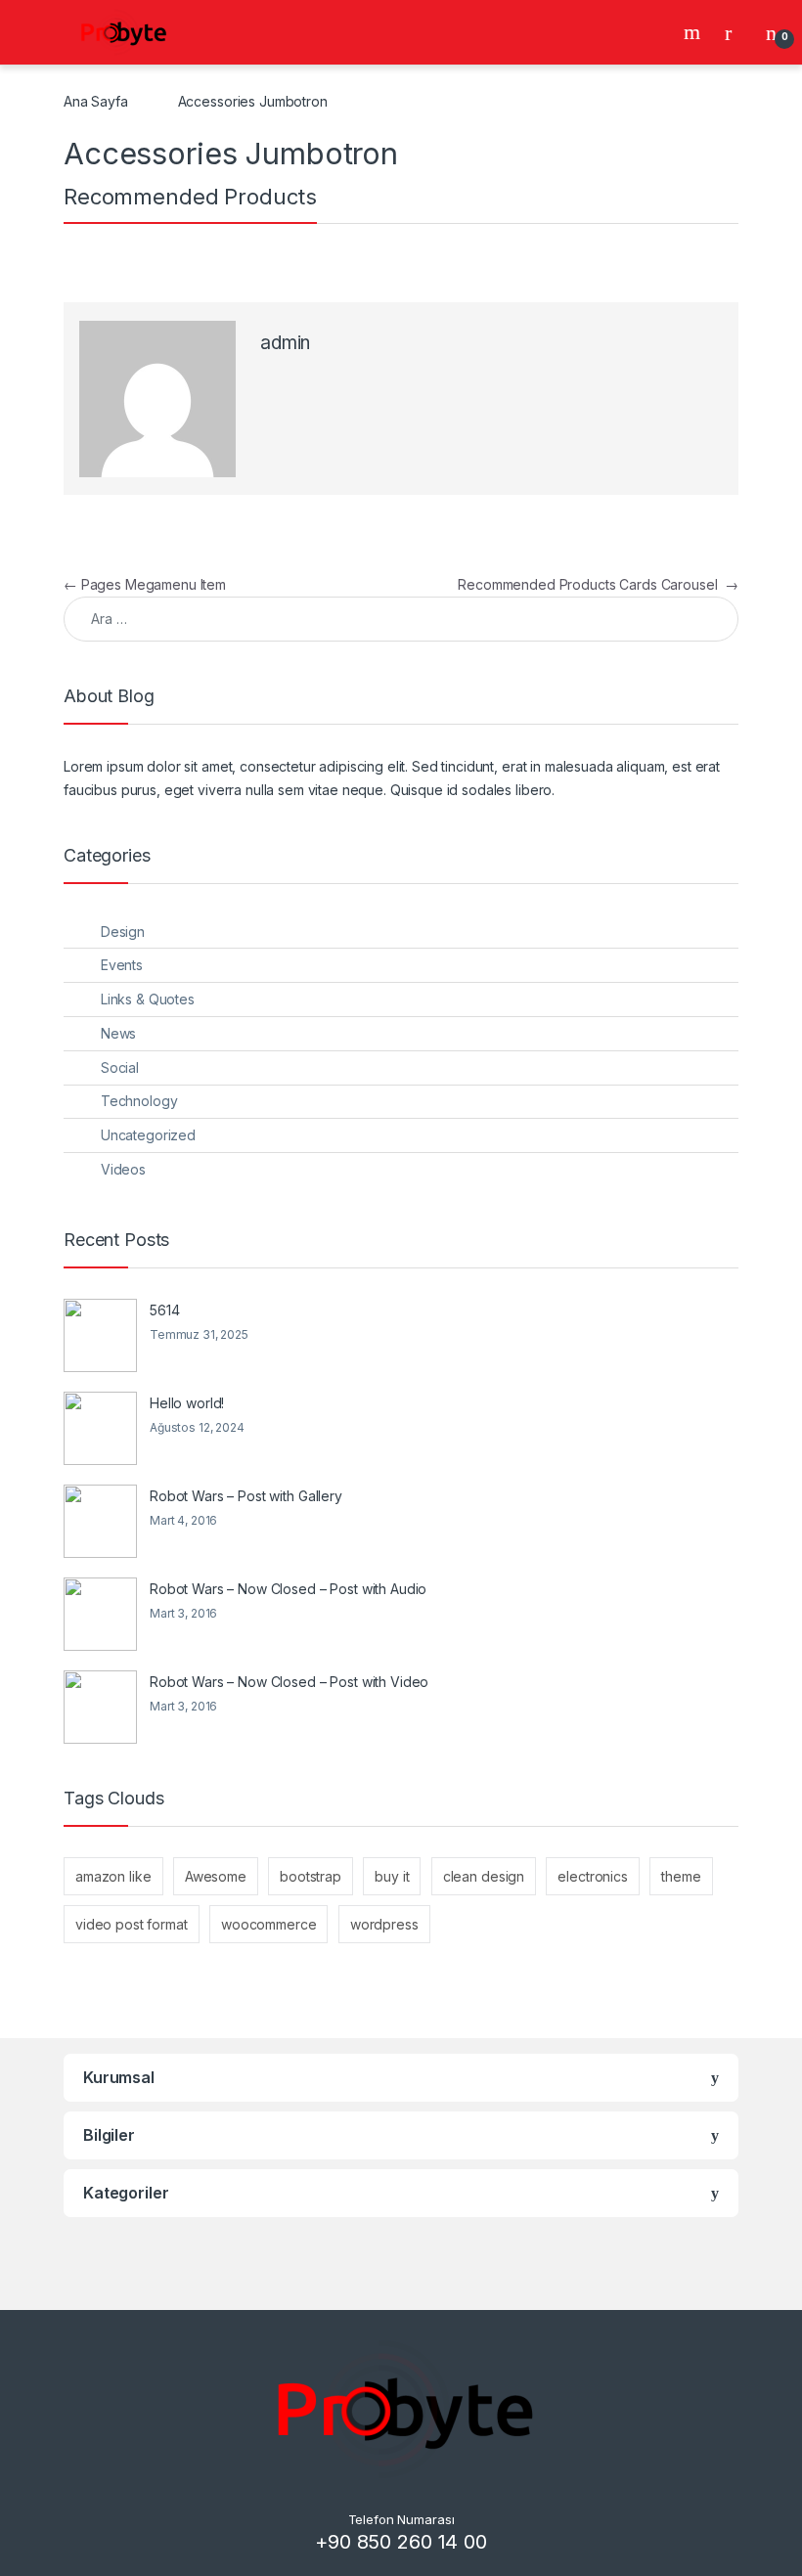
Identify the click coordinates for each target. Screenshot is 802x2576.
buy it (392, 1876)
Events (122, 965)
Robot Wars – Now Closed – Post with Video (289, 1682)
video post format (132, 1924)
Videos (123, 1169)
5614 (164, 1310)
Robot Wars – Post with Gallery (246, 1496)
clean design (484, 1876)
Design (123, 932)
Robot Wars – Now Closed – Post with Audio (288, 1589)
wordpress (384, 1924)
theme (681, 1876)
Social (120, 1067)
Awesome (216, 1876)
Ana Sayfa (96, 101)
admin (285, 343)
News (118, 1033)
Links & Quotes (148, 999)
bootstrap (311, 1876)
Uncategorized (148, 1135)
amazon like (113, 1876)
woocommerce (268, 1924)
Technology (139, 1101)
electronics (592, 1876)
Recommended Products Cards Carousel (598, 584)
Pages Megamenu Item (145, 584)
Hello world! (187, 1403)
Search (694, 32)
